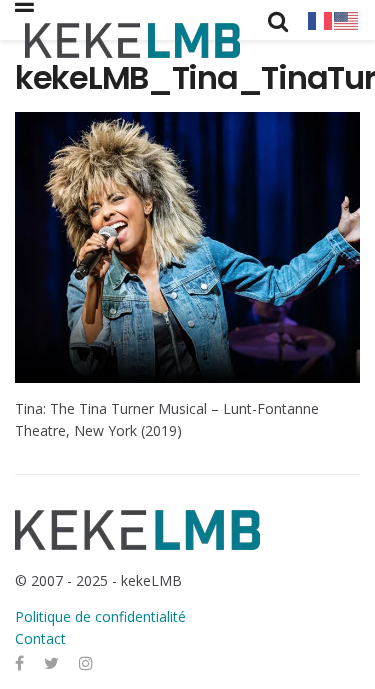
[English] (347, 19)
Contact (40, 638)
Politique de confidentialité (100, 616)
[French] (321, 19)
